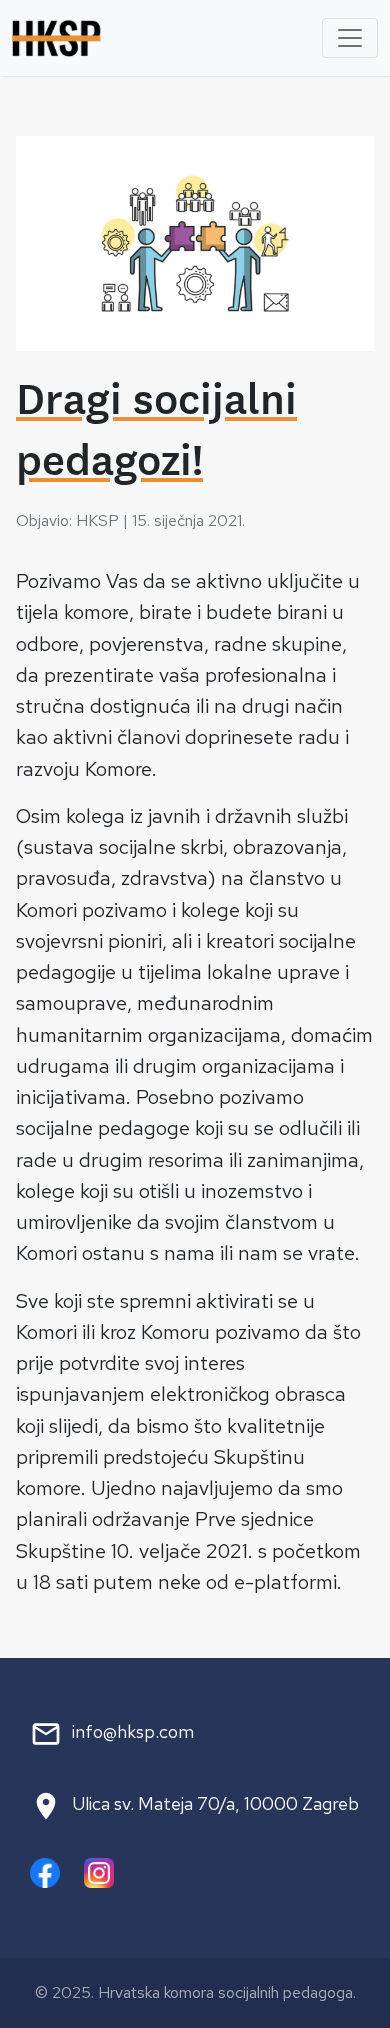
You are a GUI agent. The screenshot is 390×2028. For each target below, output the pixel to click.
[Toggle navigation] (350, 38)
